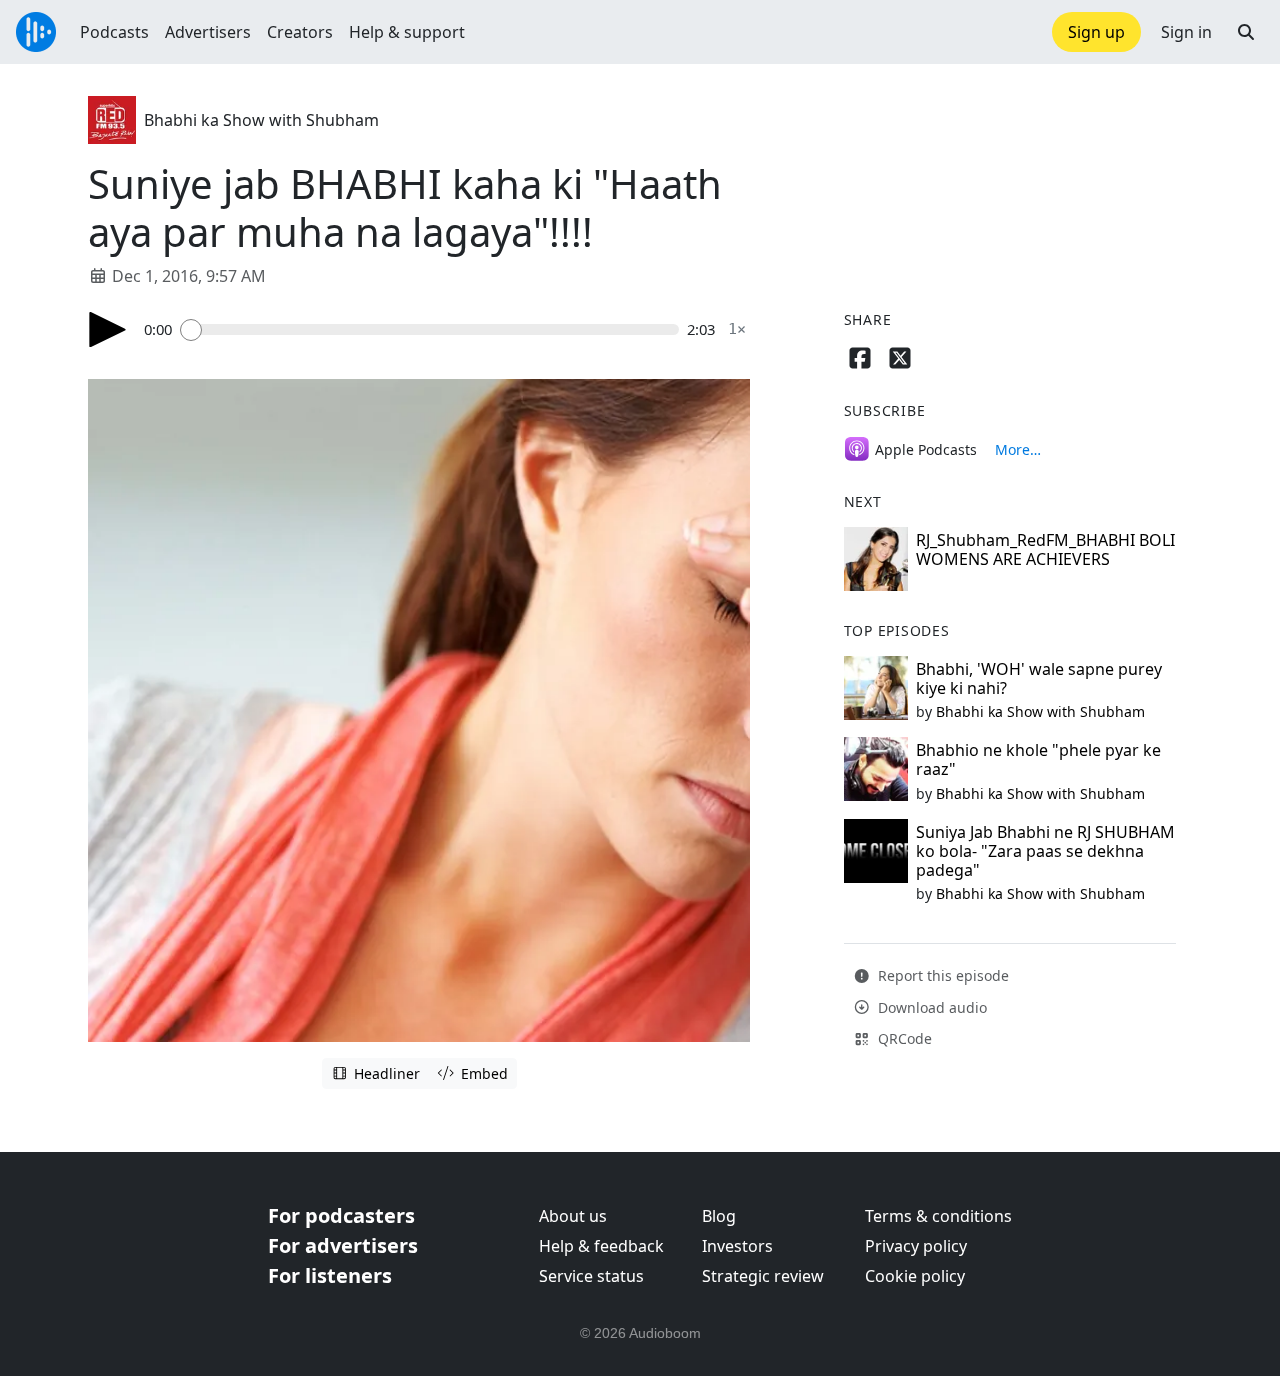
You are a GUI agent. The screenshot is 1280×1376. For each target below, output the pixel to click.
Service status (591, 1276)
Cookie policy (915, 1276)
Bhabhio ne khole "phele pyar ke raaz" (1038, 759)
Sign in (1186, 32)
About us (573, 1216)
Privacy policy (916, 1246)
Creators (300, 32)
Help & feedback (601, 1246)
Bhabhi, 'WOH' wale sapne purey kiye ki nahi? (1039, 678)
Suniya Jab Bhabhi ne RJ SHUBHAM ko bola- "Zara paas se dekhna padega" (1045, 851)
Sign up (1096, 32)
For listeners (330, 1275)
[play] (108, 329)
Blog (719, 1216)
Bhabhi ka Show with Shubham (261, 120)
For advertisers (343, 1245)
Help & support (407, 32)
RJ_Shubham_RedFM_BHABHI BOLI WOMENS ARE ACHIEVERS (1045, 549)
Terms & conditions (938, 1216)
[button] (1246, 32)
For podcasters (341, 1215)
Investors (737, 1246)
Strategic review (763, 1276)
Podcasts (114, 32)
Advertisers (208, 32)
